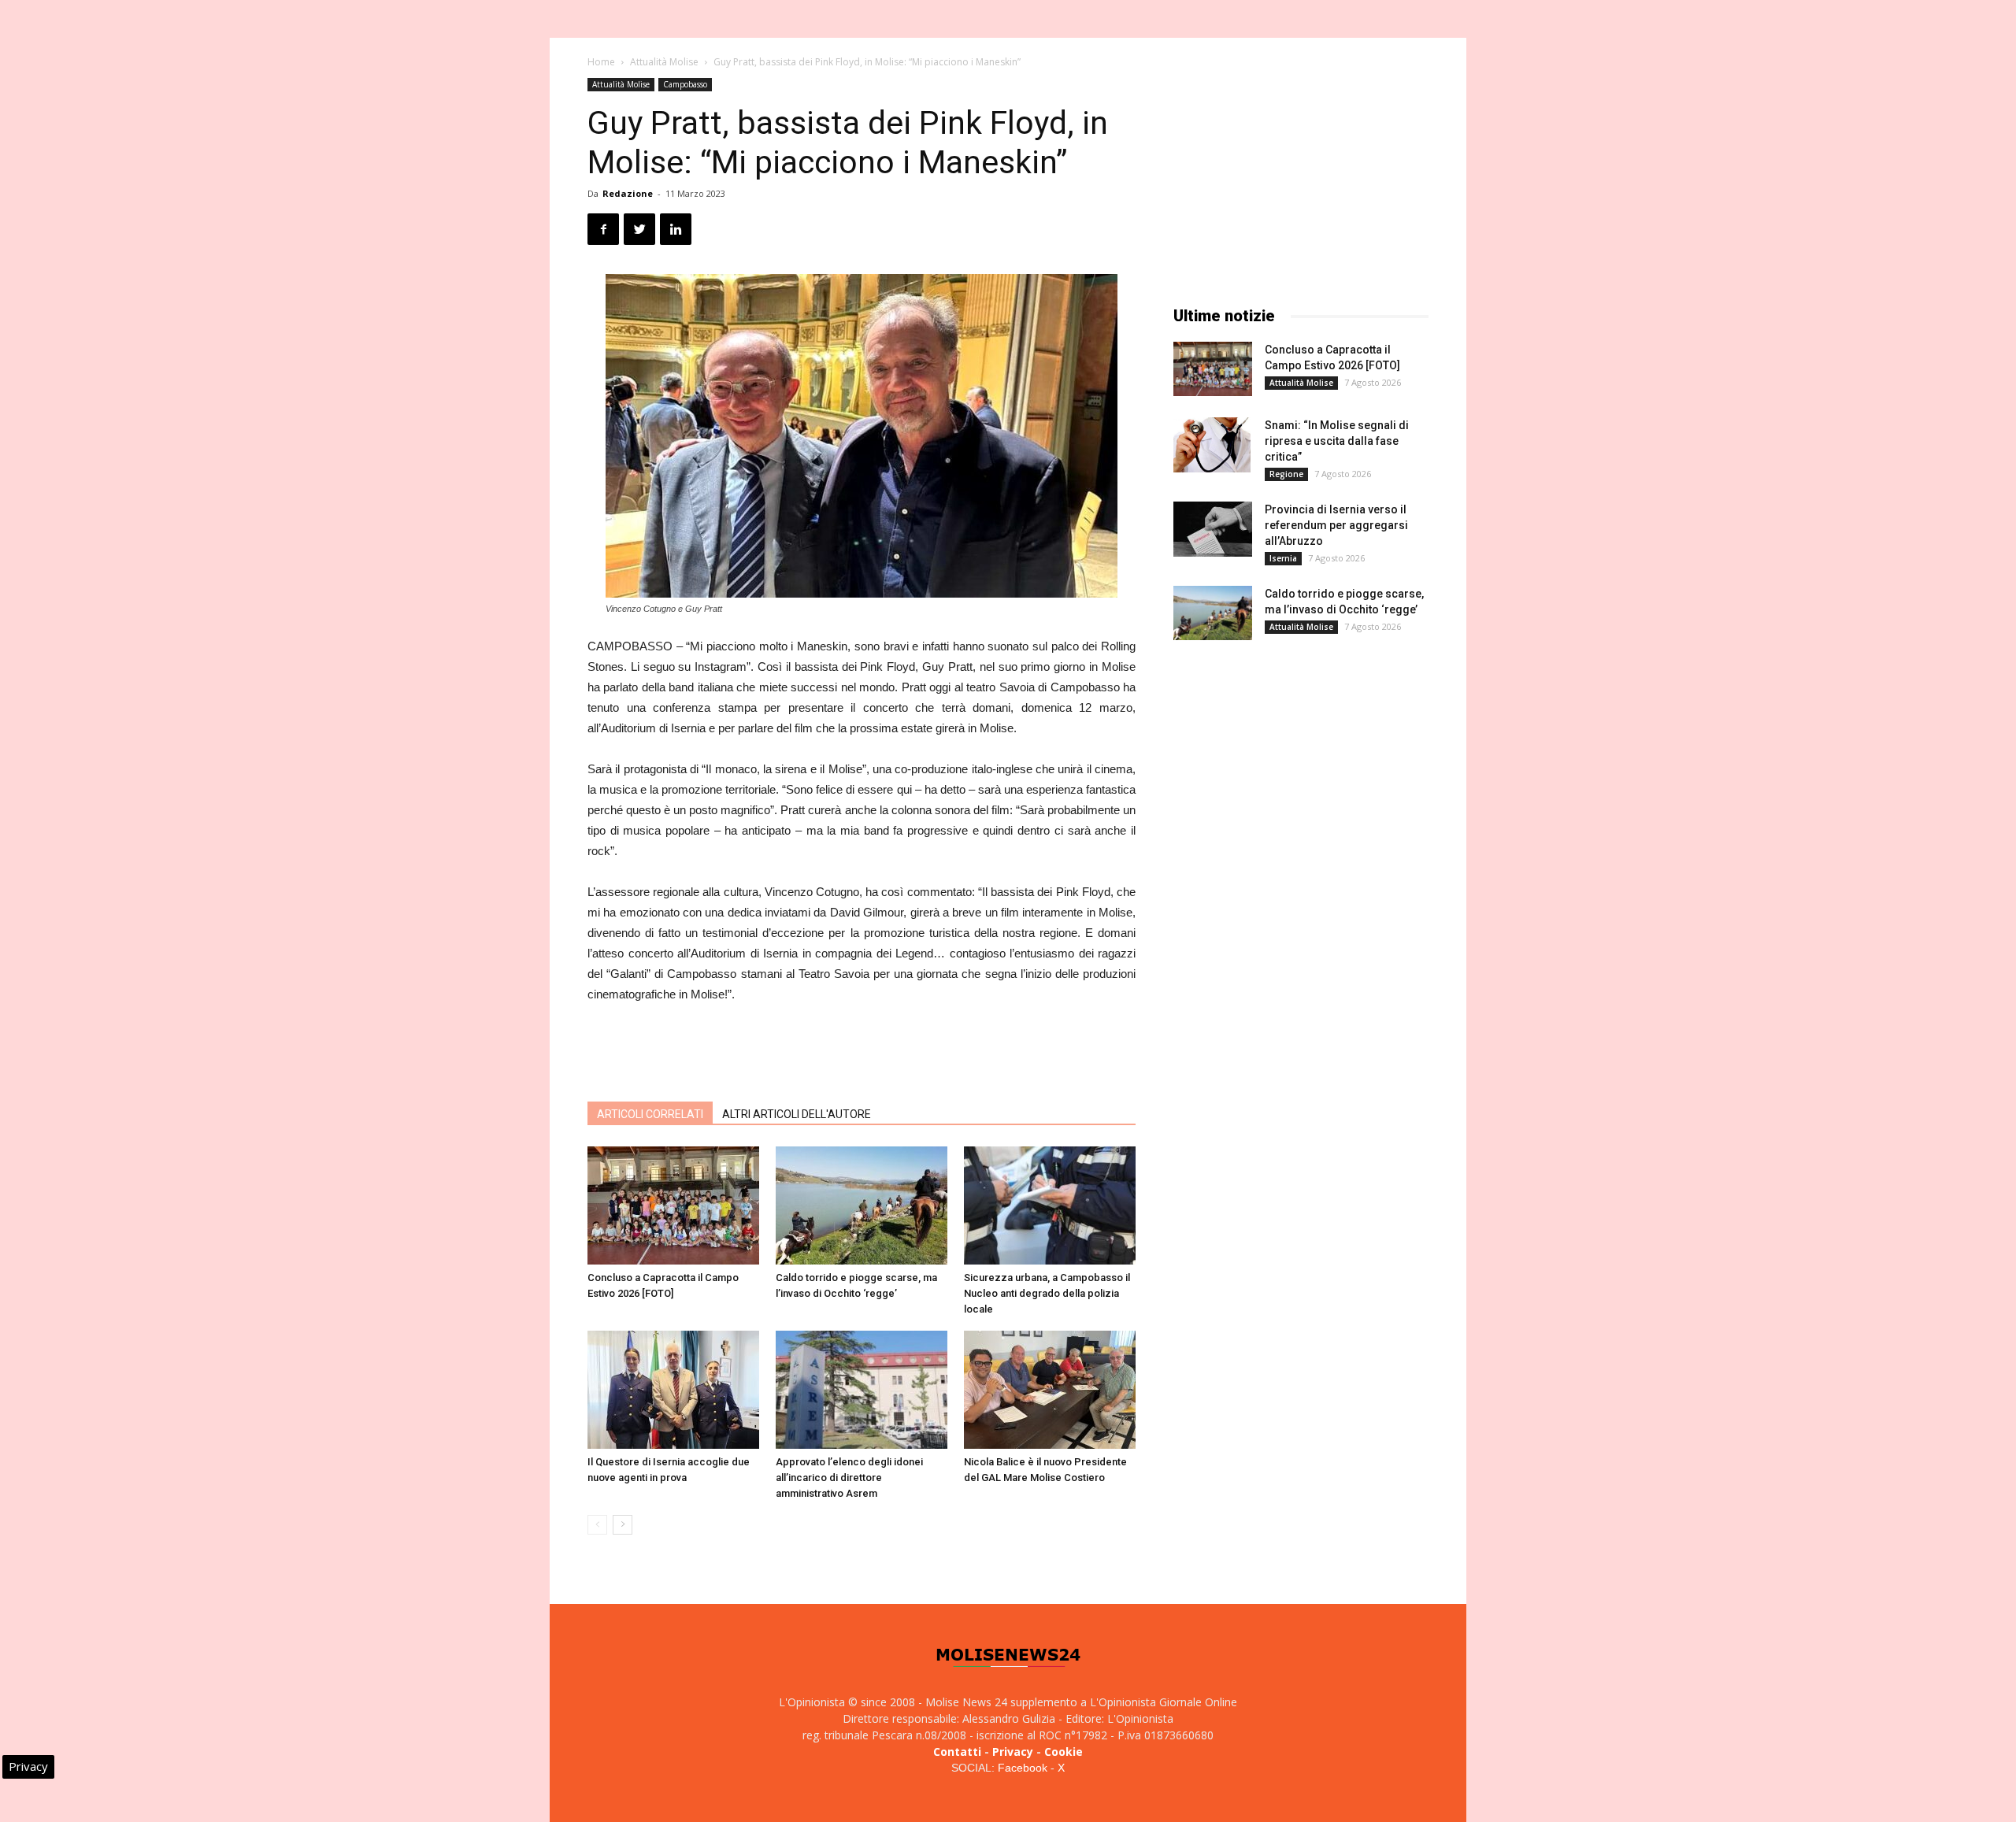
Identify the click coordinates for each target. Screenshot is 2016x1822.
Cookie (1064, 1752)
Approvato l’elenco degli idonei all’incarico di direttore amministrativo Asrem (849, 1478)
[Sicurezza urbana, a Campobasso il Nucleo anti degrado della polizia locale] (1050, 1205)
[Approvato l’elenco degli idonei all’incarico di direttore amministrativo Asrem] (862, 1390)
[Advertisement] (862, 1049)
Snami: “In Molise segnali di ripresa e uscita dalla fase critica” (1337, 441)
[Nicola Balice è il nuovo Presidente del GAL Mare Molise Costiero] (1050, 1390)
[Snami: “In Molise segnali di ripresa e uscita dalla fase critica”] (1212, 445)
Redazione (628, 193)
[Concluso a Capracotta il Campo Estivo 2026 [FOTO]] (673, 1205)
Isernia (1283, 558)
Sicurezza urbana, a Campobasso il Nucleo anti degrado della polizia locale (1047, 1293)
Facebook (1023, 1768)
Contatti (957, 1752)
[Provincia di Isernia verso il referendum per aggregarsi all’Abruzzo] (1213, 529)
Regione (1286, 474)
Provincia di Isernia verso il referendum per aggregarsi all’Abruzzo (1336, 525)
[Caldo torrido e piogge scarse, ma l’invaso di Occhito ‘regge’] (862, 1205)
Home (601, 62)
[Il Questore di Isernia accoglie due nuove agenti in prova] (673, 1390)
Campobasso (685, 84)
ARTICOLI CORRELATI (650, 1114)
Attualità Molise (664, 62)
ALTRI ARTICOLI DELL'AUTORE (797, 1114)
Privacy (1013, 1752)
